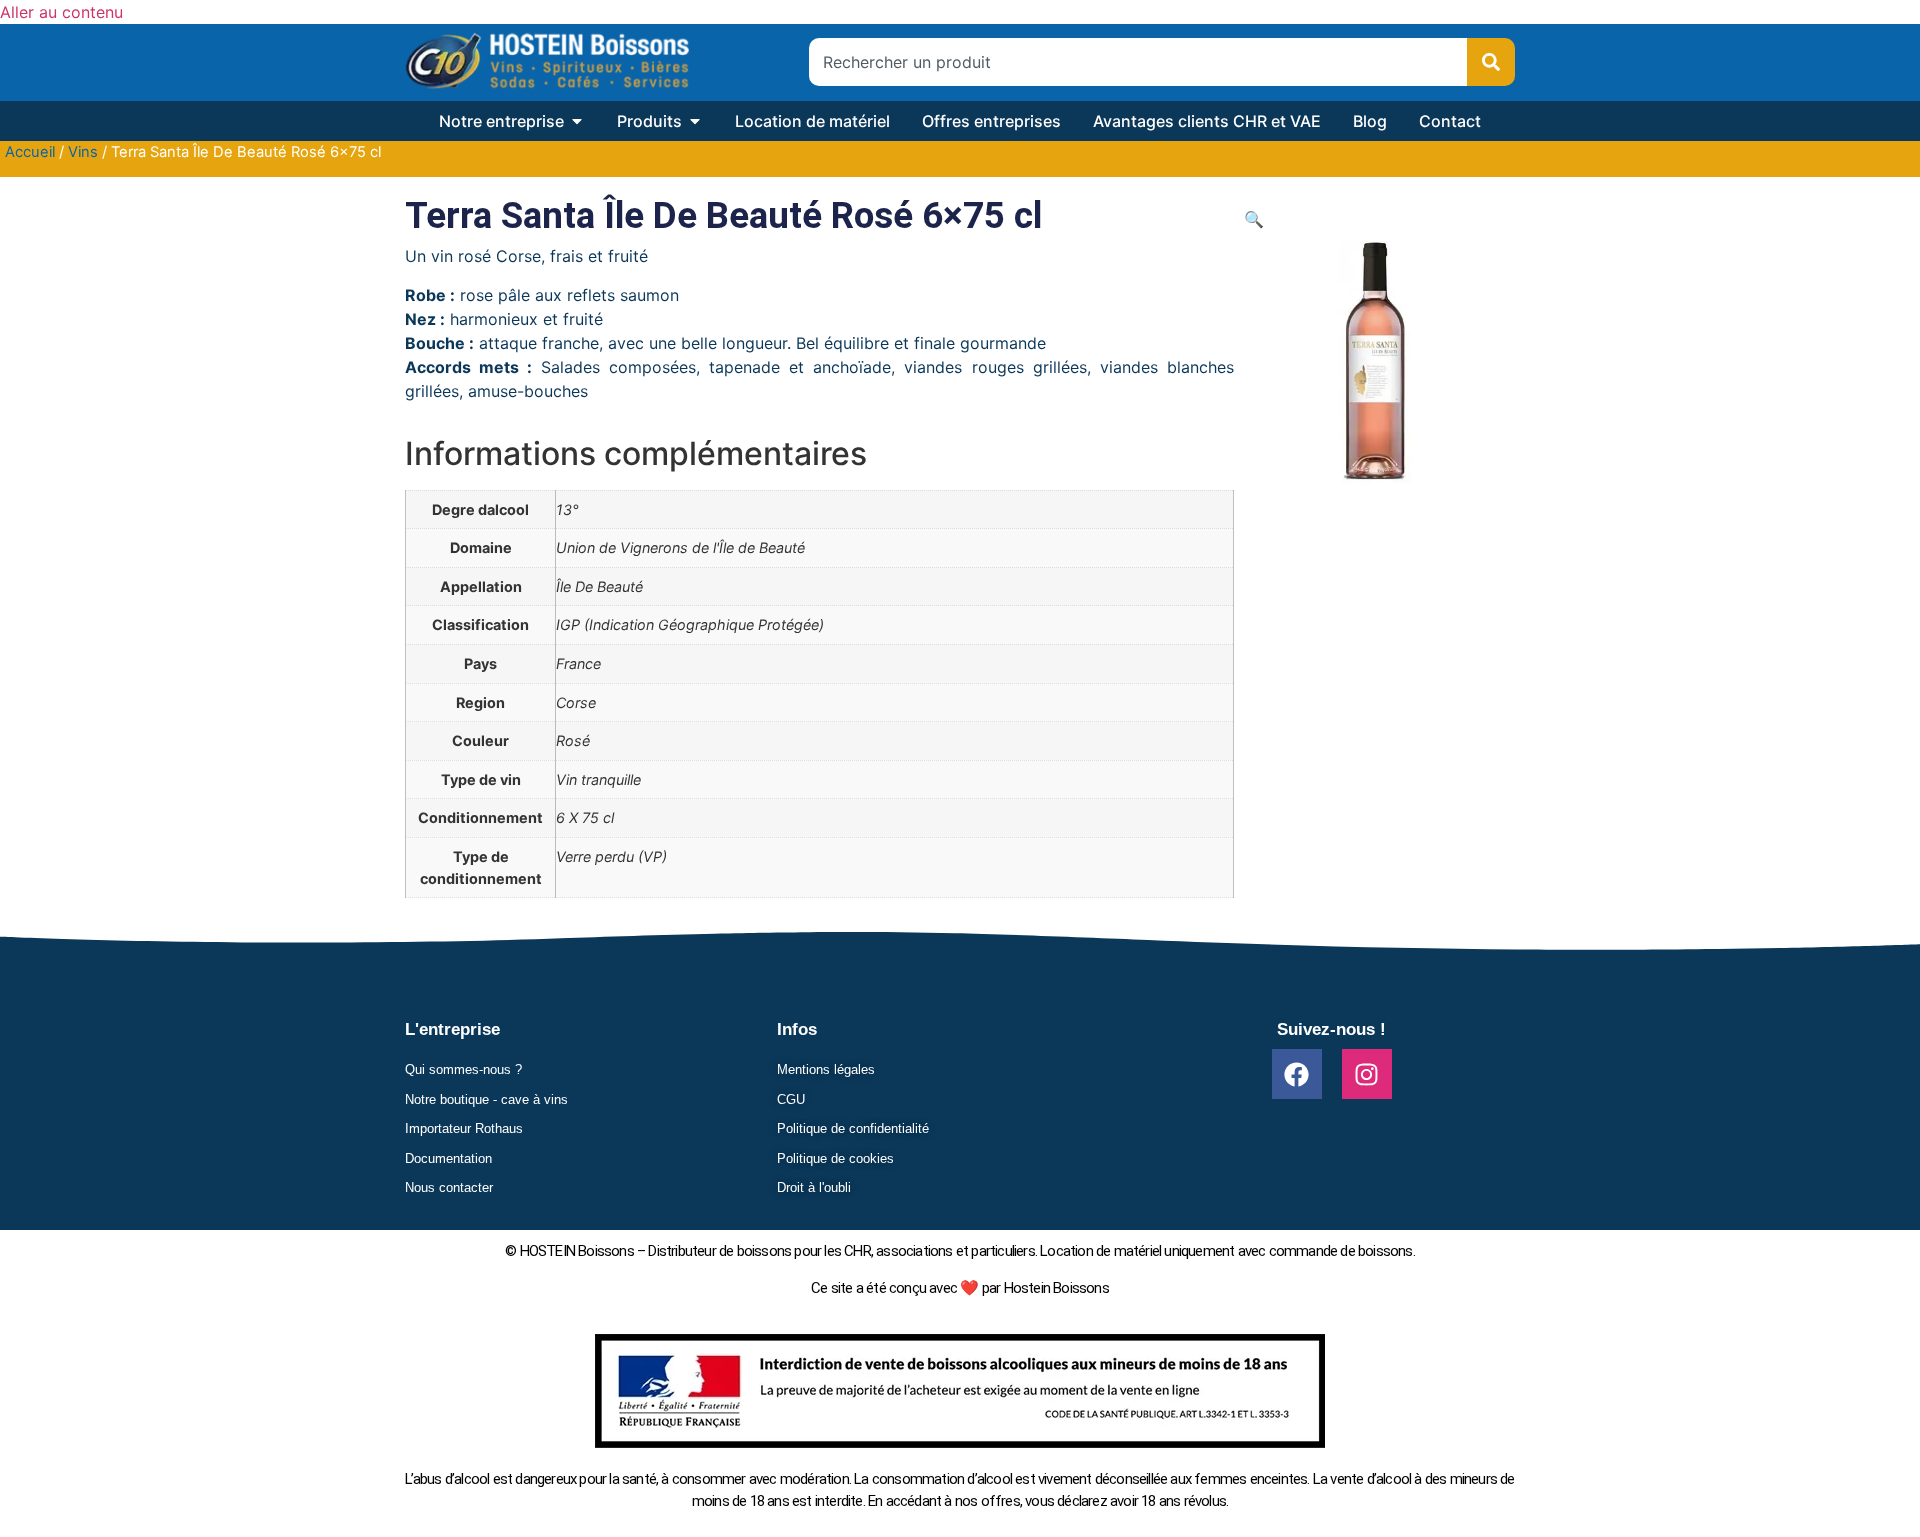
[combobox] (1138, 62)
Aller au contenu (61, 12)
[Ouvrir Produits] (695, 121)
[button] (1254, 219)
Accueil (30, 152)
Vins (83, 152)
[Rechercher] (1491, 62)
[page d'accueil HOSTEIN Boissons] (547, 62)
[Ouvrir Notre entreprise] (577, 121)
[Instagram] (1367, 1074)
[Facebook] (1297, 1074)
